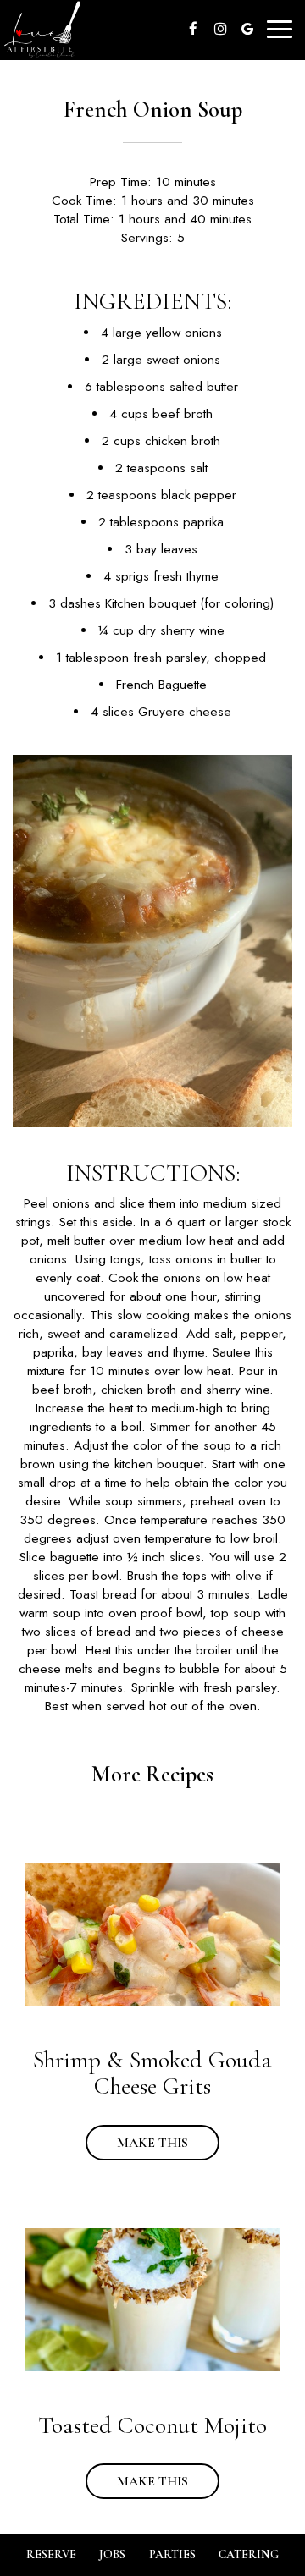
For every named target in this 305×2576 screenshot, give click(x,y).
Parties (172, 2554)
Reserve (51, 2554)
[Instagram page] (220, 29)
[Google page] (247, 29)
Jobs (112, 2554)
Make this (137, 2143)
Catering (249, 2554)
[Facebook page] (193, 29)
